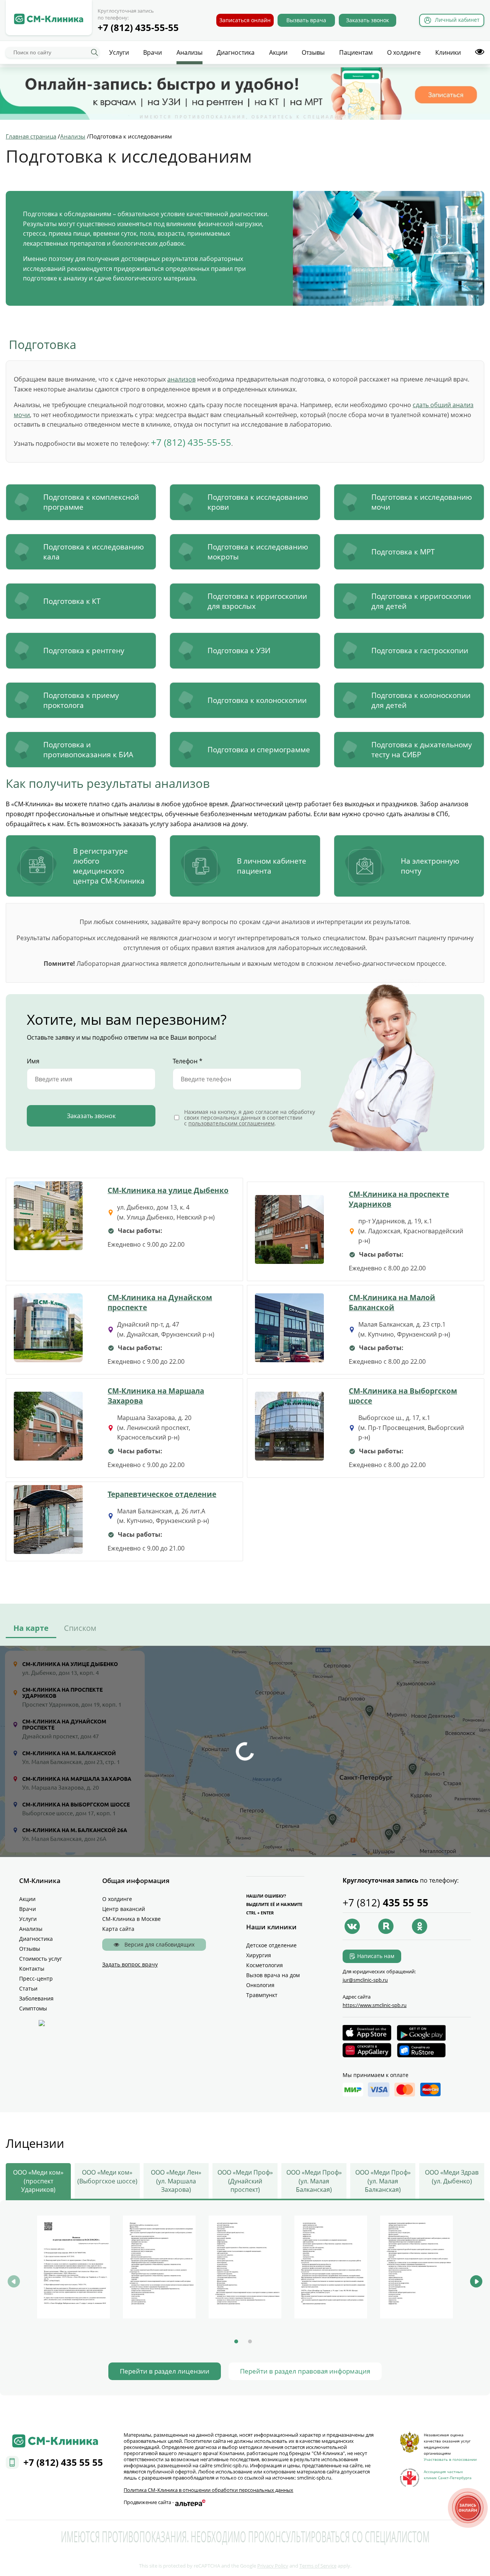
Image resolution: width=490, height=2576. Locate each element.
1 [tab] (236, 2341)
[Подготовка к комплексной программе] (81, 502)
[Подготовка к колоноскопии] (245, 700)
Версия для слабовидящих (159, 1944)
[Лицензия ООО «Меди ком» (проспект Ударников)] (73, 2267)
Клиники (448, 52)
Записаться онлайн (245, 20)
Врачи (153, 52)
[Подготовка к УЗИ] (245, 651)
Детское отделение (271, 1945)
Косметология (265, 1965)
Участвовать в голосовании (450, 2459)
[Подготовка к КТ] (81, 601)
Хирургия (259, 1955)
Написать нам (376, 1956)
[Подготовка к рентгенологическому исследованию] (81, 651)
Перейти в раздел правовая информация (305, 2371)
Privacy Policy (273, 2566)
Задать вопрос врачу (130, 1964)
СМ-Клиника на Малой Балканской (392, 1302)
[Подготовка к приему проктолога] (81, 700)
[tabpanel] (73, 2268)
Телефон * (188, 1061)
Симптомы (33, 2008)
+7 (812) (385, 1903)
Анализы (189, 52)
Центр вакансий (124, 1909)
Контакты (32, 1969)
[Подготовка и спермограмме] (245, 750)
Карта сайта (118, 1929)
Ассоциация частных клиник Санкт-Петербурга (448, 2475)
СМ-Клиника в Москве (131, 1919)
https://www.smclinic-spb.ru (375, 2005)
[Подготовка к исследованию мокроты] (245, 552)
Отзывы (313, 52)
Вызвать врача (306, 20)
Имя (33, 1061)
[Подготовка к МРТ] (409, 552)
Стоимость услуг (41, 1959)
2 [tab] (250, 2341)
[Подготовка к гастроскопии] (409, 651)
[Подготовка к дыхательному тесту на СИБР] (409, 750)
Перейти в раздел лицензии (165, 2371)
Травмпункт (262, 1995)
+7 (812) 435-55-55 (138, 27)
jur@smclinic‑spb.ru (365, 1980)
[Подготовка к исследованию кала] (81, 552)
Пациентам (356, 52)
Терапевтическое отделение (162, 1494)
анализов (181, 379)
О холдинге (404, 52)
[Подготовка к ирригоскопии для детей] (409, 601)
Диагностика (236, 52)
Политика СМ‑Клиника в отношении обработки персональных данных (208, 2490)
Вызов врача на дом (273, 1975)
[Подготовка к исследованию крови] (245, 502)
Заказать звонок (367, 20)
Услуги (119, 52)
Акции (278, 52)
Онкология (260, 1985)
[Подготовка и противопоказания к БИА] (81, 750)
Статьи (28, 1988)
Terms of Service (318, 2566)
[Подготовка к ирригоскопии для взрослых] (245, 601)
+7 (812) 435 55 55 (63, 2462)
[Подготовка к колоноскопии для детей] (409, 700)
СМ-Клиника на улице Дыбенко (168, 1190)
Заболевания (36, 1998)
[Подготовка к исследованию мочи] (409, 502)
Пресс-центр (36, 1978)
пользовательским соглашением (231, 1123)
